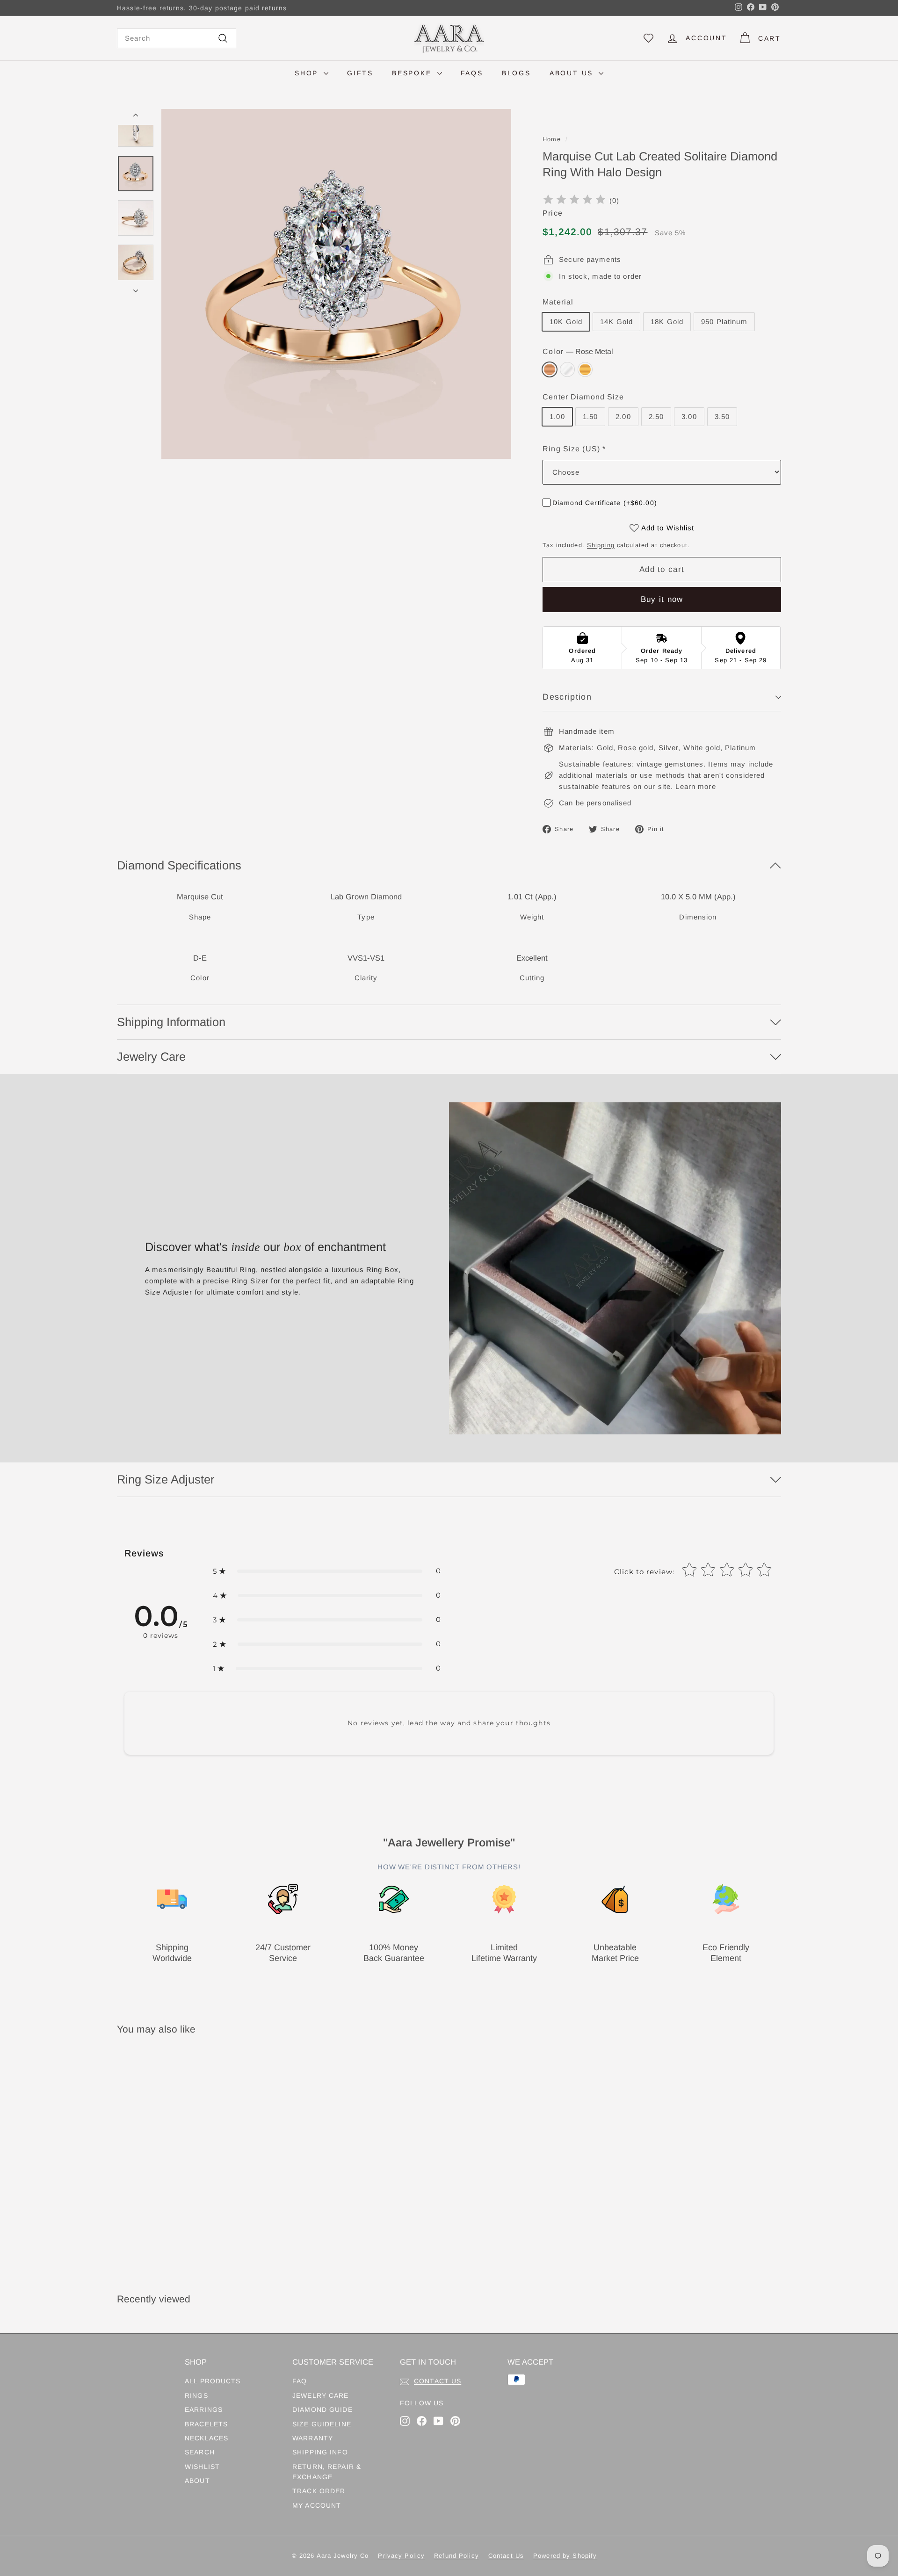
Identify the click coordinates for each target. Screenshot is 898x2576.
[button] (327, 1571)
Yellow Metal (585, 369)
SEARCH (200, 2452)
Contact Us (506, 2556)
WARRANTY (313, 2438)
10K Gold (566, 322)
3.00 (689, 416)
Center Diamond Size (583, 397)
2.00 (623, 416)
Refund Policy (456, 2556)
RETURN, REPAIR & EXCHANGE (327, 2472)
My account (317, 2505)
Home (552, 139)
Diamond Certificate (605, 503)
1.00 (557, 416)
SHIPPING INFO (320, 2452)
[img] (574, 201)
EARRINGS (204, 2410)
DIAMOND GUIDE (322, 2410)
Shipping (601, 545)
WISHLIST (202, 2467)
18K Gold (667, 322)
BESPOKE (413, 73)
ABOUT (197, 2481)
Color (578, 351)
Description (567, 697)
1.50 (590, 416)
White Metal (567, 369)
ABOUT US (573, 73)
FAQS (472, 73)
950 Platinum (724, 322)
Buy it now (662, 599)
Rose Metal (550, 369)
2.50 (656, 416)
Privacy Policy (401, 2556)
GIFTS (360, 73)
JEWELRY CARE (321, 2395)
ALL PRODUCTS (213, 2381)
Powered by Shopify (565, 2556)
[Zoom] (336, 284)
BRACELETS (206, 2424)
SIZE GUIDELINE (322, 2424)
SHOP (308, 73)
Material (558, 302)
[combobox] (177, 38)
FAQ (300, 2381)
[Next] (136, 288)
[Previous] (136, 117)
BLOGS (516, 73)
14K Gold (616, 322)
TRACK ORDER (319, 2491)
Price (553, 213)
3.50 (722, 416)
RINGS (196, 2395)
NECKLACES (206, 2438)
